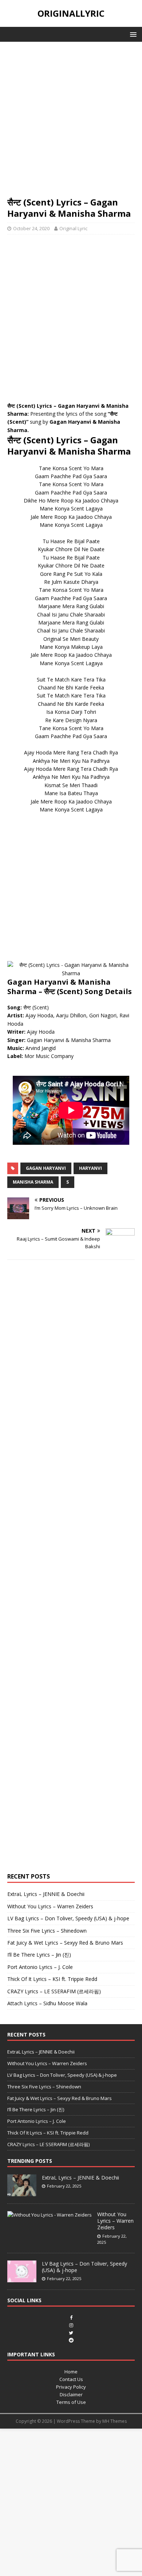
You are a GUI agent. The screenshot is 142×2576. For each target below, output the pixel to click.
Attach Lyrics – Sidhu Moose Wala (47, 2003)
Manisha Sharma (33, 1182)
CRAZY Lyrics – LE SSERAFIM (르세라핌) (54, 1991)
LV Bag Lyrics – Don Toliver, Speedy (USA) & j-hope (68, 1918)
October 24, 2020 (31, 228)
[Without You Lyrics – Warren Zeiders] (50, 2215)
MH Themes (115, 2421)
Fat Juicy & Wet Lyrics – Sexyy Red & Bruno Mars (65, 1943)
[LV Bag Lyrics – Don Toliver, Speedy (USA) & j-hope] (22, 2278)
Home (71, 2372)
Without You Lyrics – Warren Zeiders (50, 1906)
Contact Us (71, 2379)
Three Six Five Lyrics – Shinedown (47, 1931)
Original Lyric (73, 228)
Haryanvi (90, 1168)
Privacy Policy (71, 2387)
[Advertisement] (71, 123)
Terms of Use (71, 2402)
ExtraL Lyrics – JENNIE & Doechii (46, 1894)
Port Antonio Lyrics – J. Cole (40, 1967)
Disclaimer (71, 2394)
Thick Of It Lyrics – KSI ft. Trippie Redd (52, 1979)
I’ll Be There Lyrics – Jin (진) (39, 1955)
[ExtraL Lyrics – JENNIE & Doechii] (22, 2192)
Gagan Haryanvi (46, 1168)
